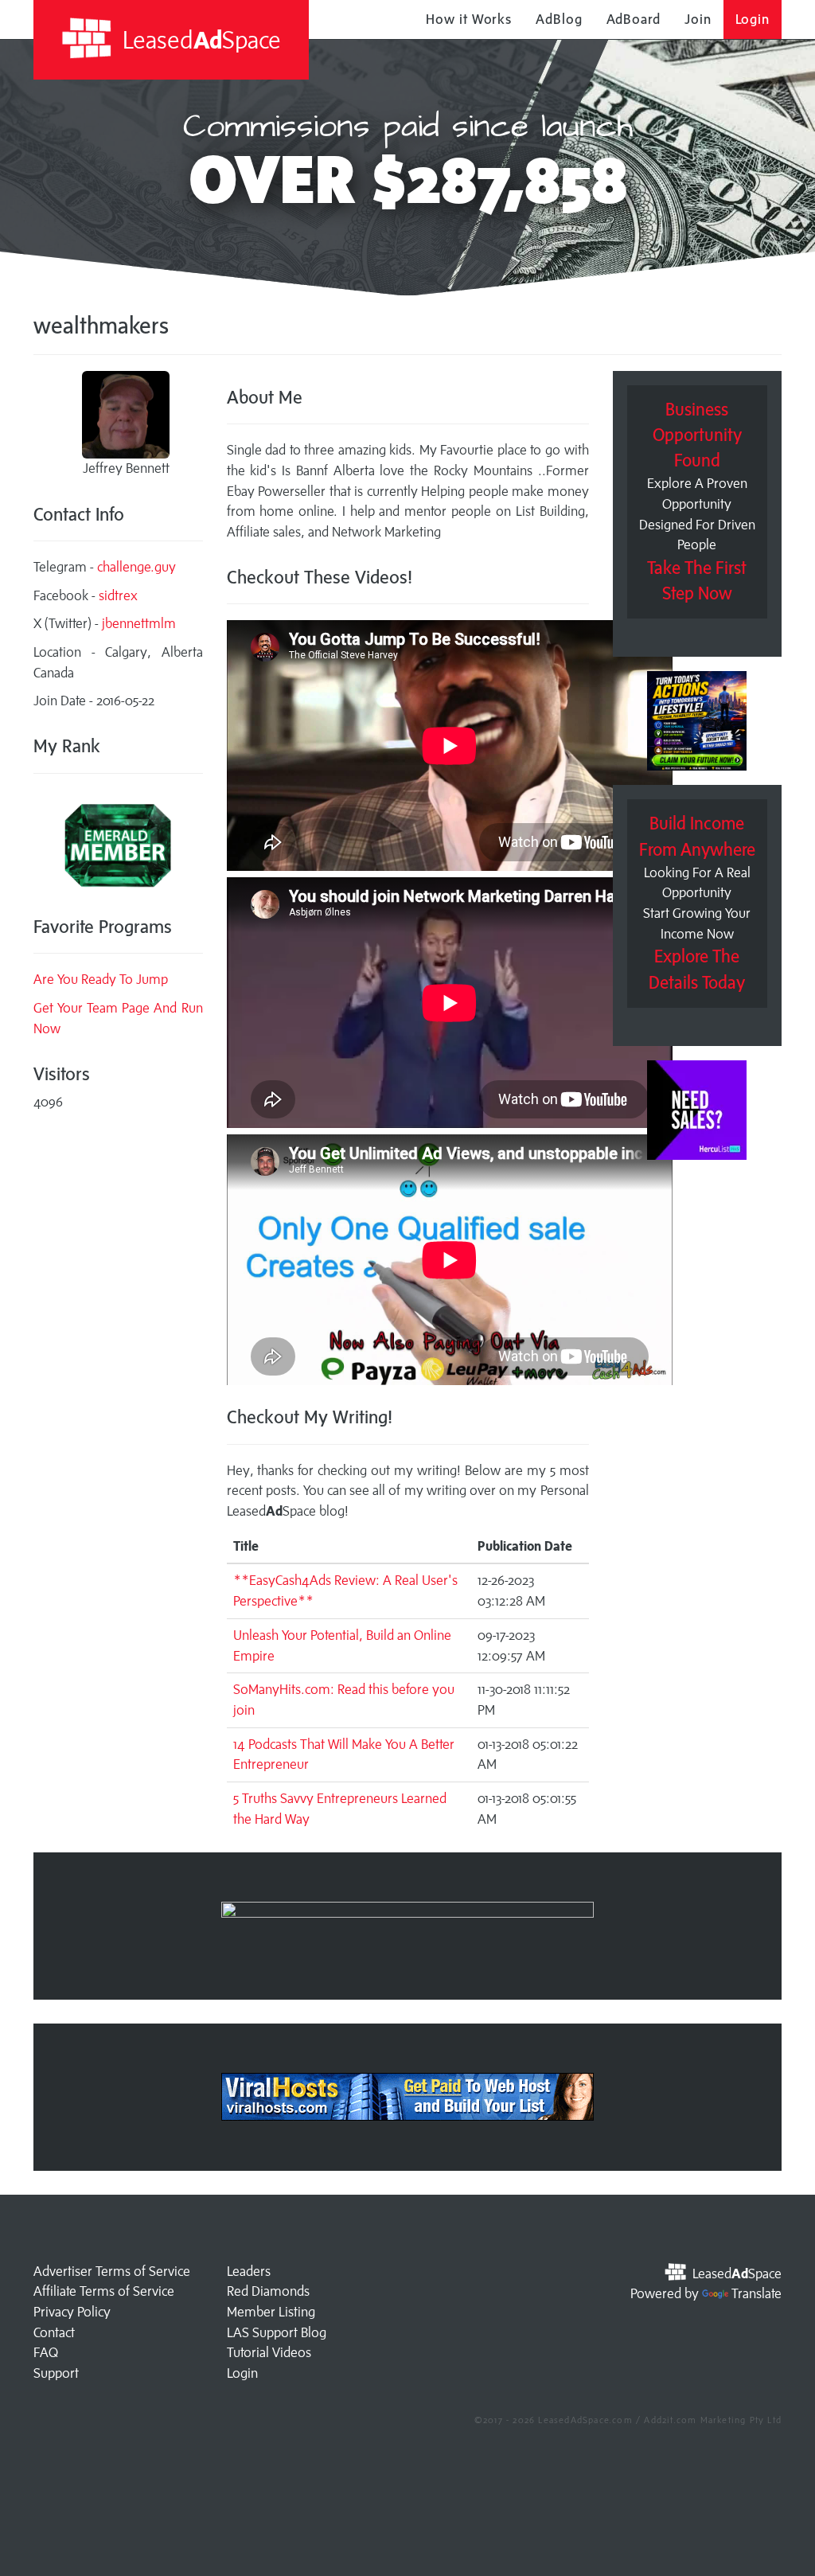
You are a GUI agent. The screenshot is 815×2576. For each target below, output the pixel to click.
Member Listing (271, 2312)
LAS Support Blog (277, 2332)
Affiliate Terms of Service (104, 2291)
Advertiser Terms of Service (112, 2271)
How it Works (469, 19)
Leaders (249, 2271)
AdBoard (634, 19)
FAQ (46, 2352)
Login (753, 19)
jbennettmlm (139, 623)
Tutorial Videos (269, 2352)
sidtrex (118, 595)
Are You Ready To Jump (101, 979)
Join (698, 19)
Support (56, 2373)
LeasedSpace (199, 39)
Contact (54, 2332)
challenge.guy (136, 567)
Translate (757, 2293)
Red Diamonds (268, 2291)
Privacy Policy (72, 2312)
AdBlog (559, 19)
